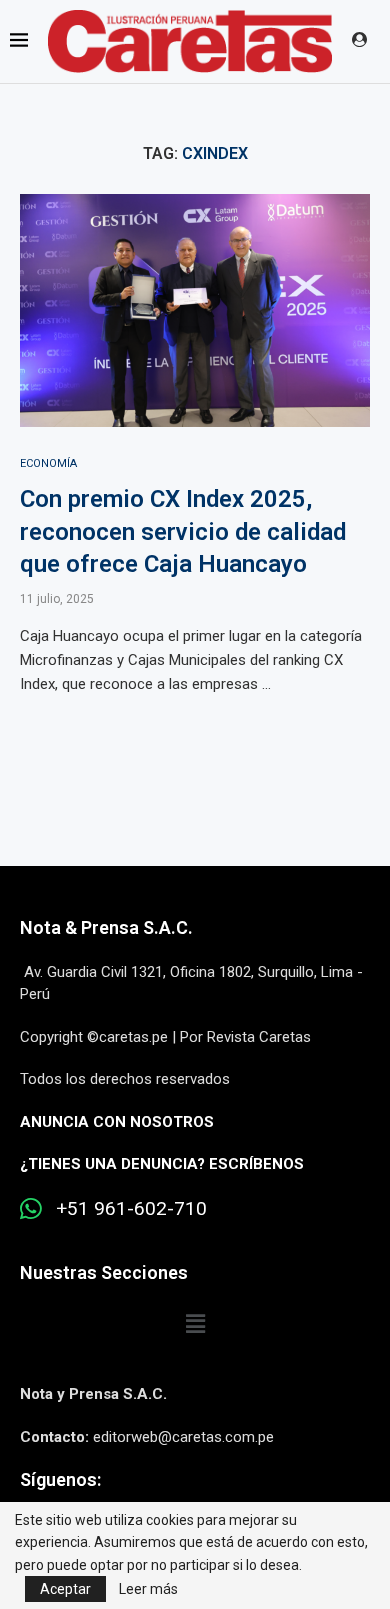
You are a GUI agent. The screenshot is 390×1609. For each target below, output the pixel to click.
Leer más (148, 1589)
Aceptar (65, 1589)
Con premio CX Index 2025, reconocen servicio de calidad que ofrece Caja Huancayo (183, 531)
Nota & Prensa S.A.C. (106, 927)
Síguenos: (60, 1479)
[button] (195, 1324)
